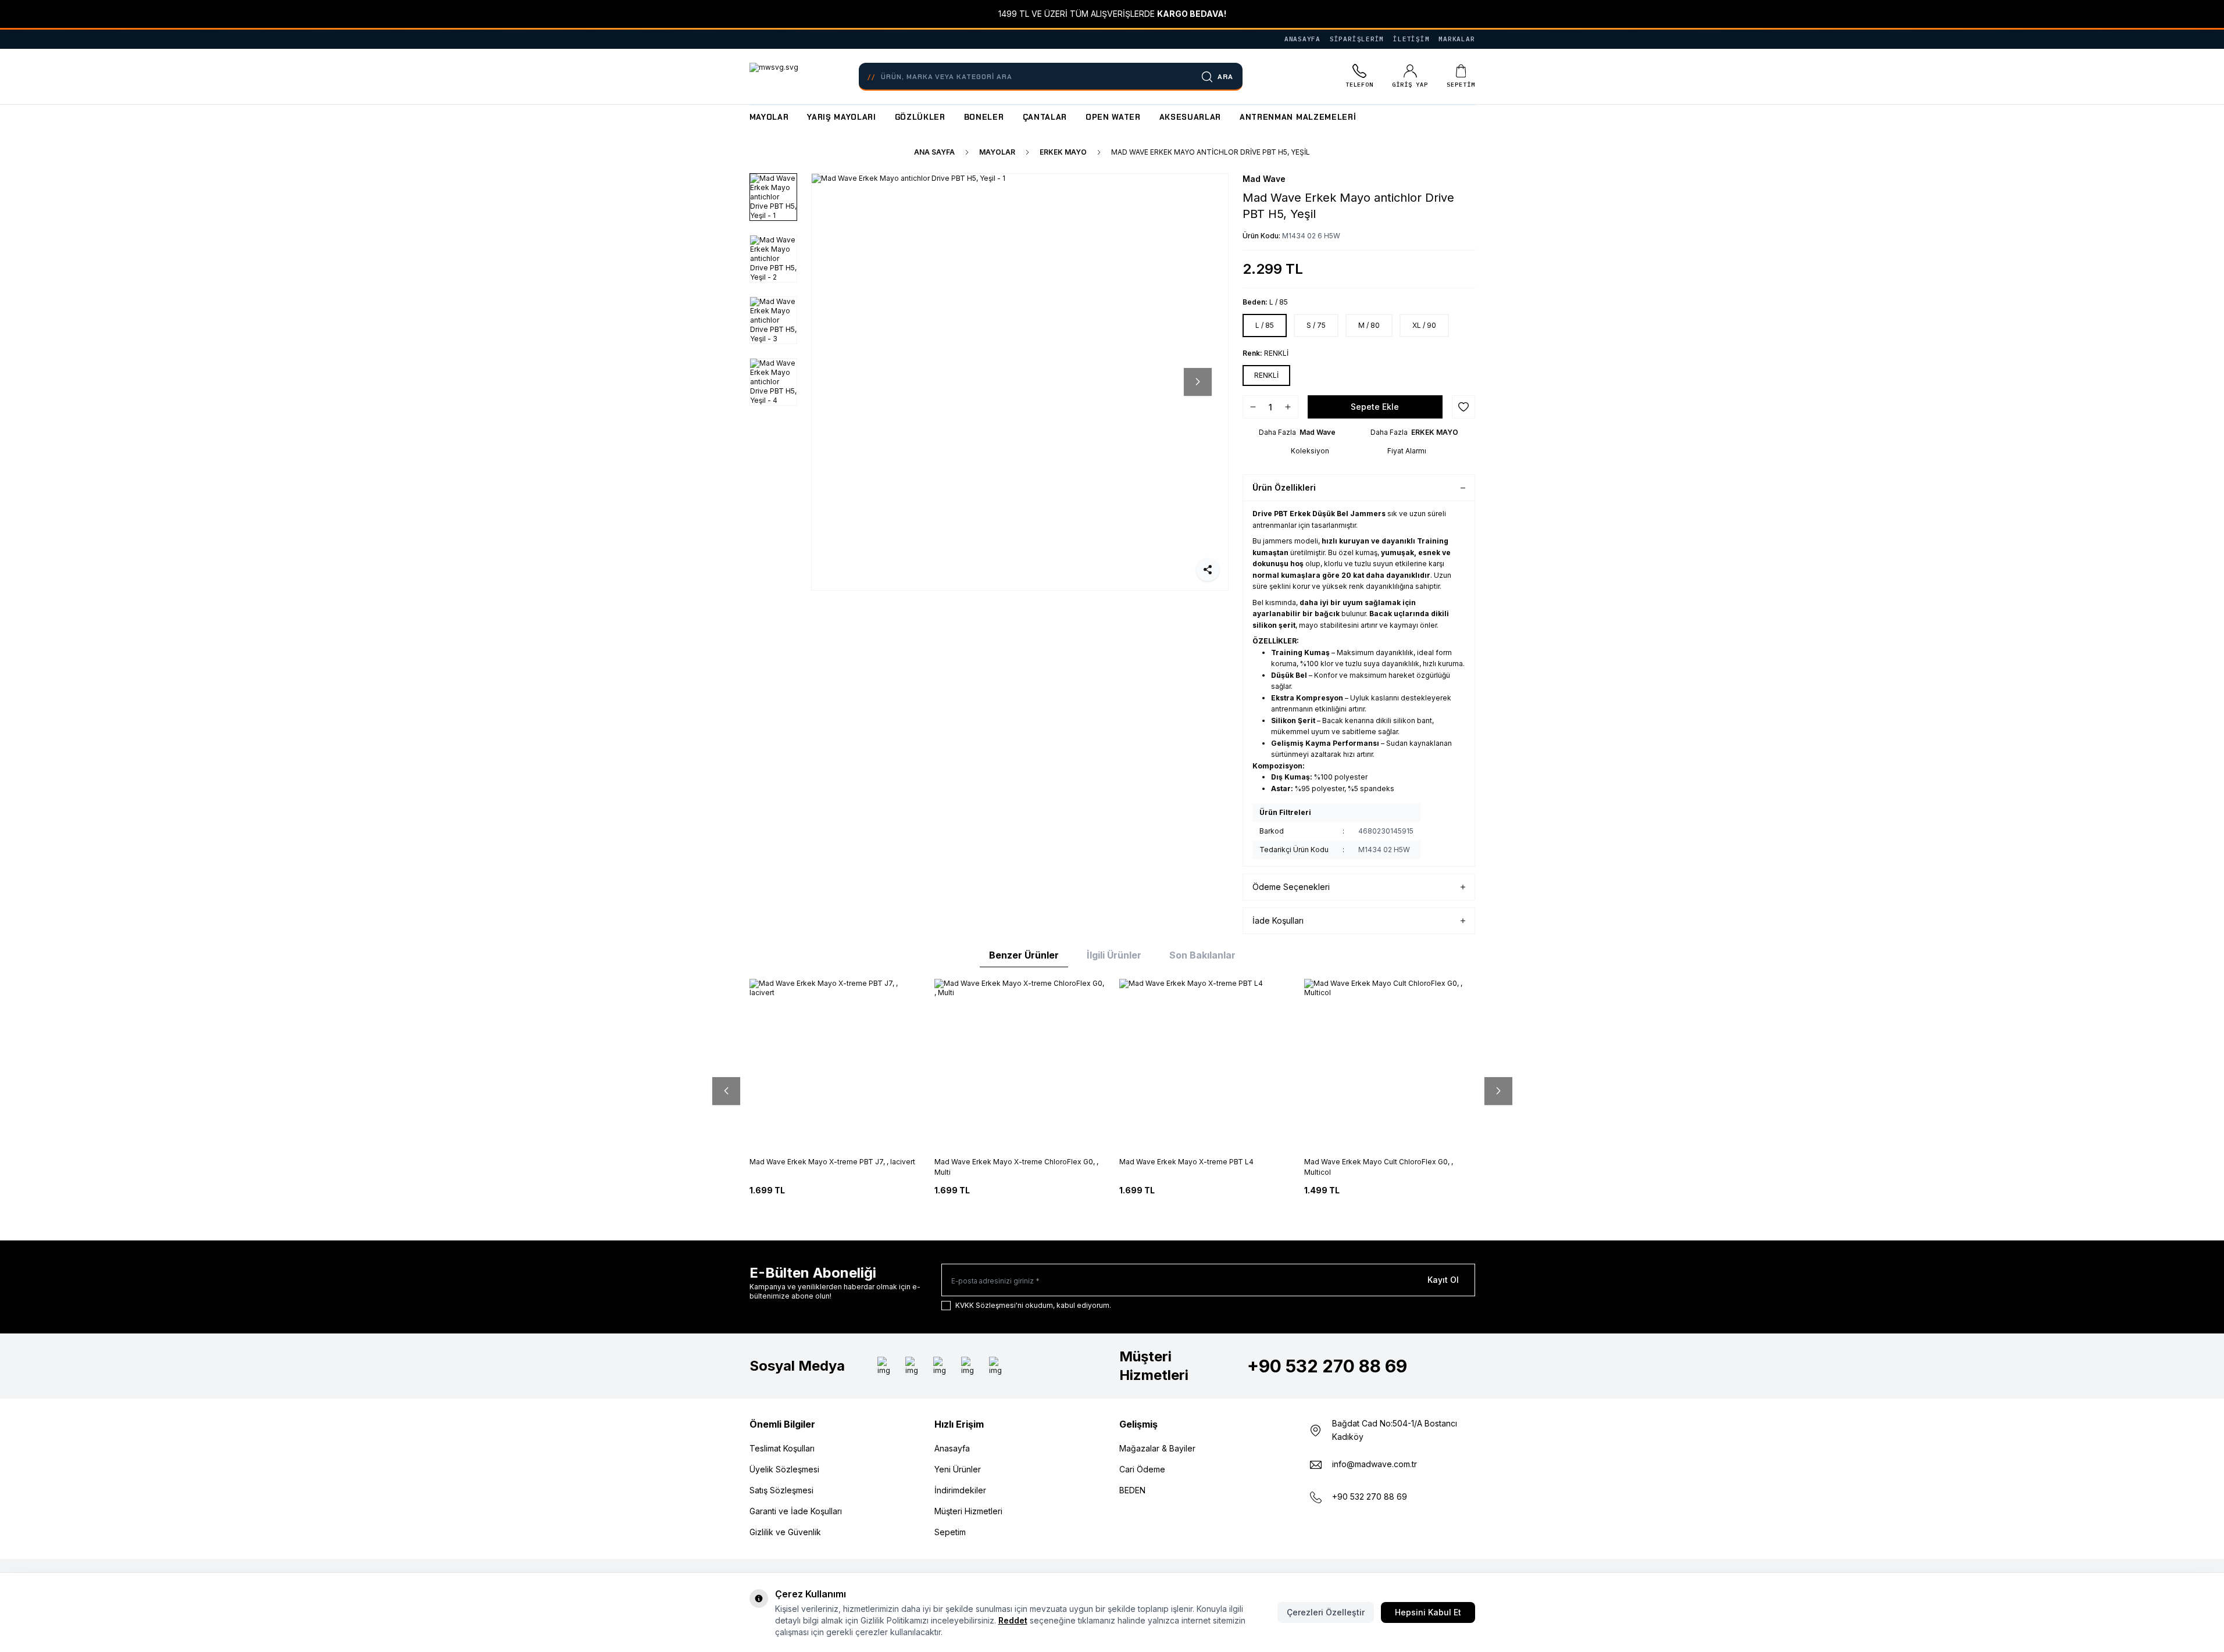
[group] (1020, 382)
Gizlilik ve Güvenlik (785, 1532)
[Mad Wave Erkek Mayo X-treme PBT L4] (1205, 1064)
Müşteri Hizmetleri (968, 1511)
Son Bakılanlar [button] (1202, 955)
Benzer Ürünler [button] (1024, 955)
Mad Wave (1264, 179)
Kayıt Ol (1443, 1280)
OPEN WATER (1113, 117)
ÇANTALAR (1045, 117)
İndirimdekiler (960, 1490)
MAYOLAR (769, 117)
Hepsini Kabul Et (1428, 1612)
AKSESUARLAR (1190, 117)
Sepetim (950, 1532)
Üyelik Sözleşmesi (784, 1469)
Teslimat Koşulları (782, 1448)
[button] (842, 382)
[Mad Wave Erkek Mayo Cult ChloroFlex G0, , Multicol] (1390, 1064)
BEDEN (1132, 1490)
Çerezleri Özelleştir (1326, 1612)
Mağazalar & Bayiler (1157, 1448)
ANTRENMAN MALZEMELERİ (1298, 117)
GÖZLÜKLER (920, 117)
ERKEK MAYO (1063, 152)
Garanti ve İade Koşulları (796, 1511)
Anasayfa (952, 1448)
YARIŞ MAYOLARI (841, 117)
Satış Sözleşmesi (781, 1490)
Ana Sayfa (934, 152)
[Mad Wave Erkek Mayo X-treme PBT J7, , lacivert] (835, 1064)
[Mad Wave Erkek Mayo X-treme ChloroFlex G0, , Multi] (1020, 1064)
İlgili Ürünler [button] (1114, 955)
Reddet (1013, 1620)
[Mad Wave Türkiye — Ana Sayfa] (774, 77)
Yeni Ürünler (958, 1469)
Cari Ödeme (1142, 1469)
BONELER (984, 117)
